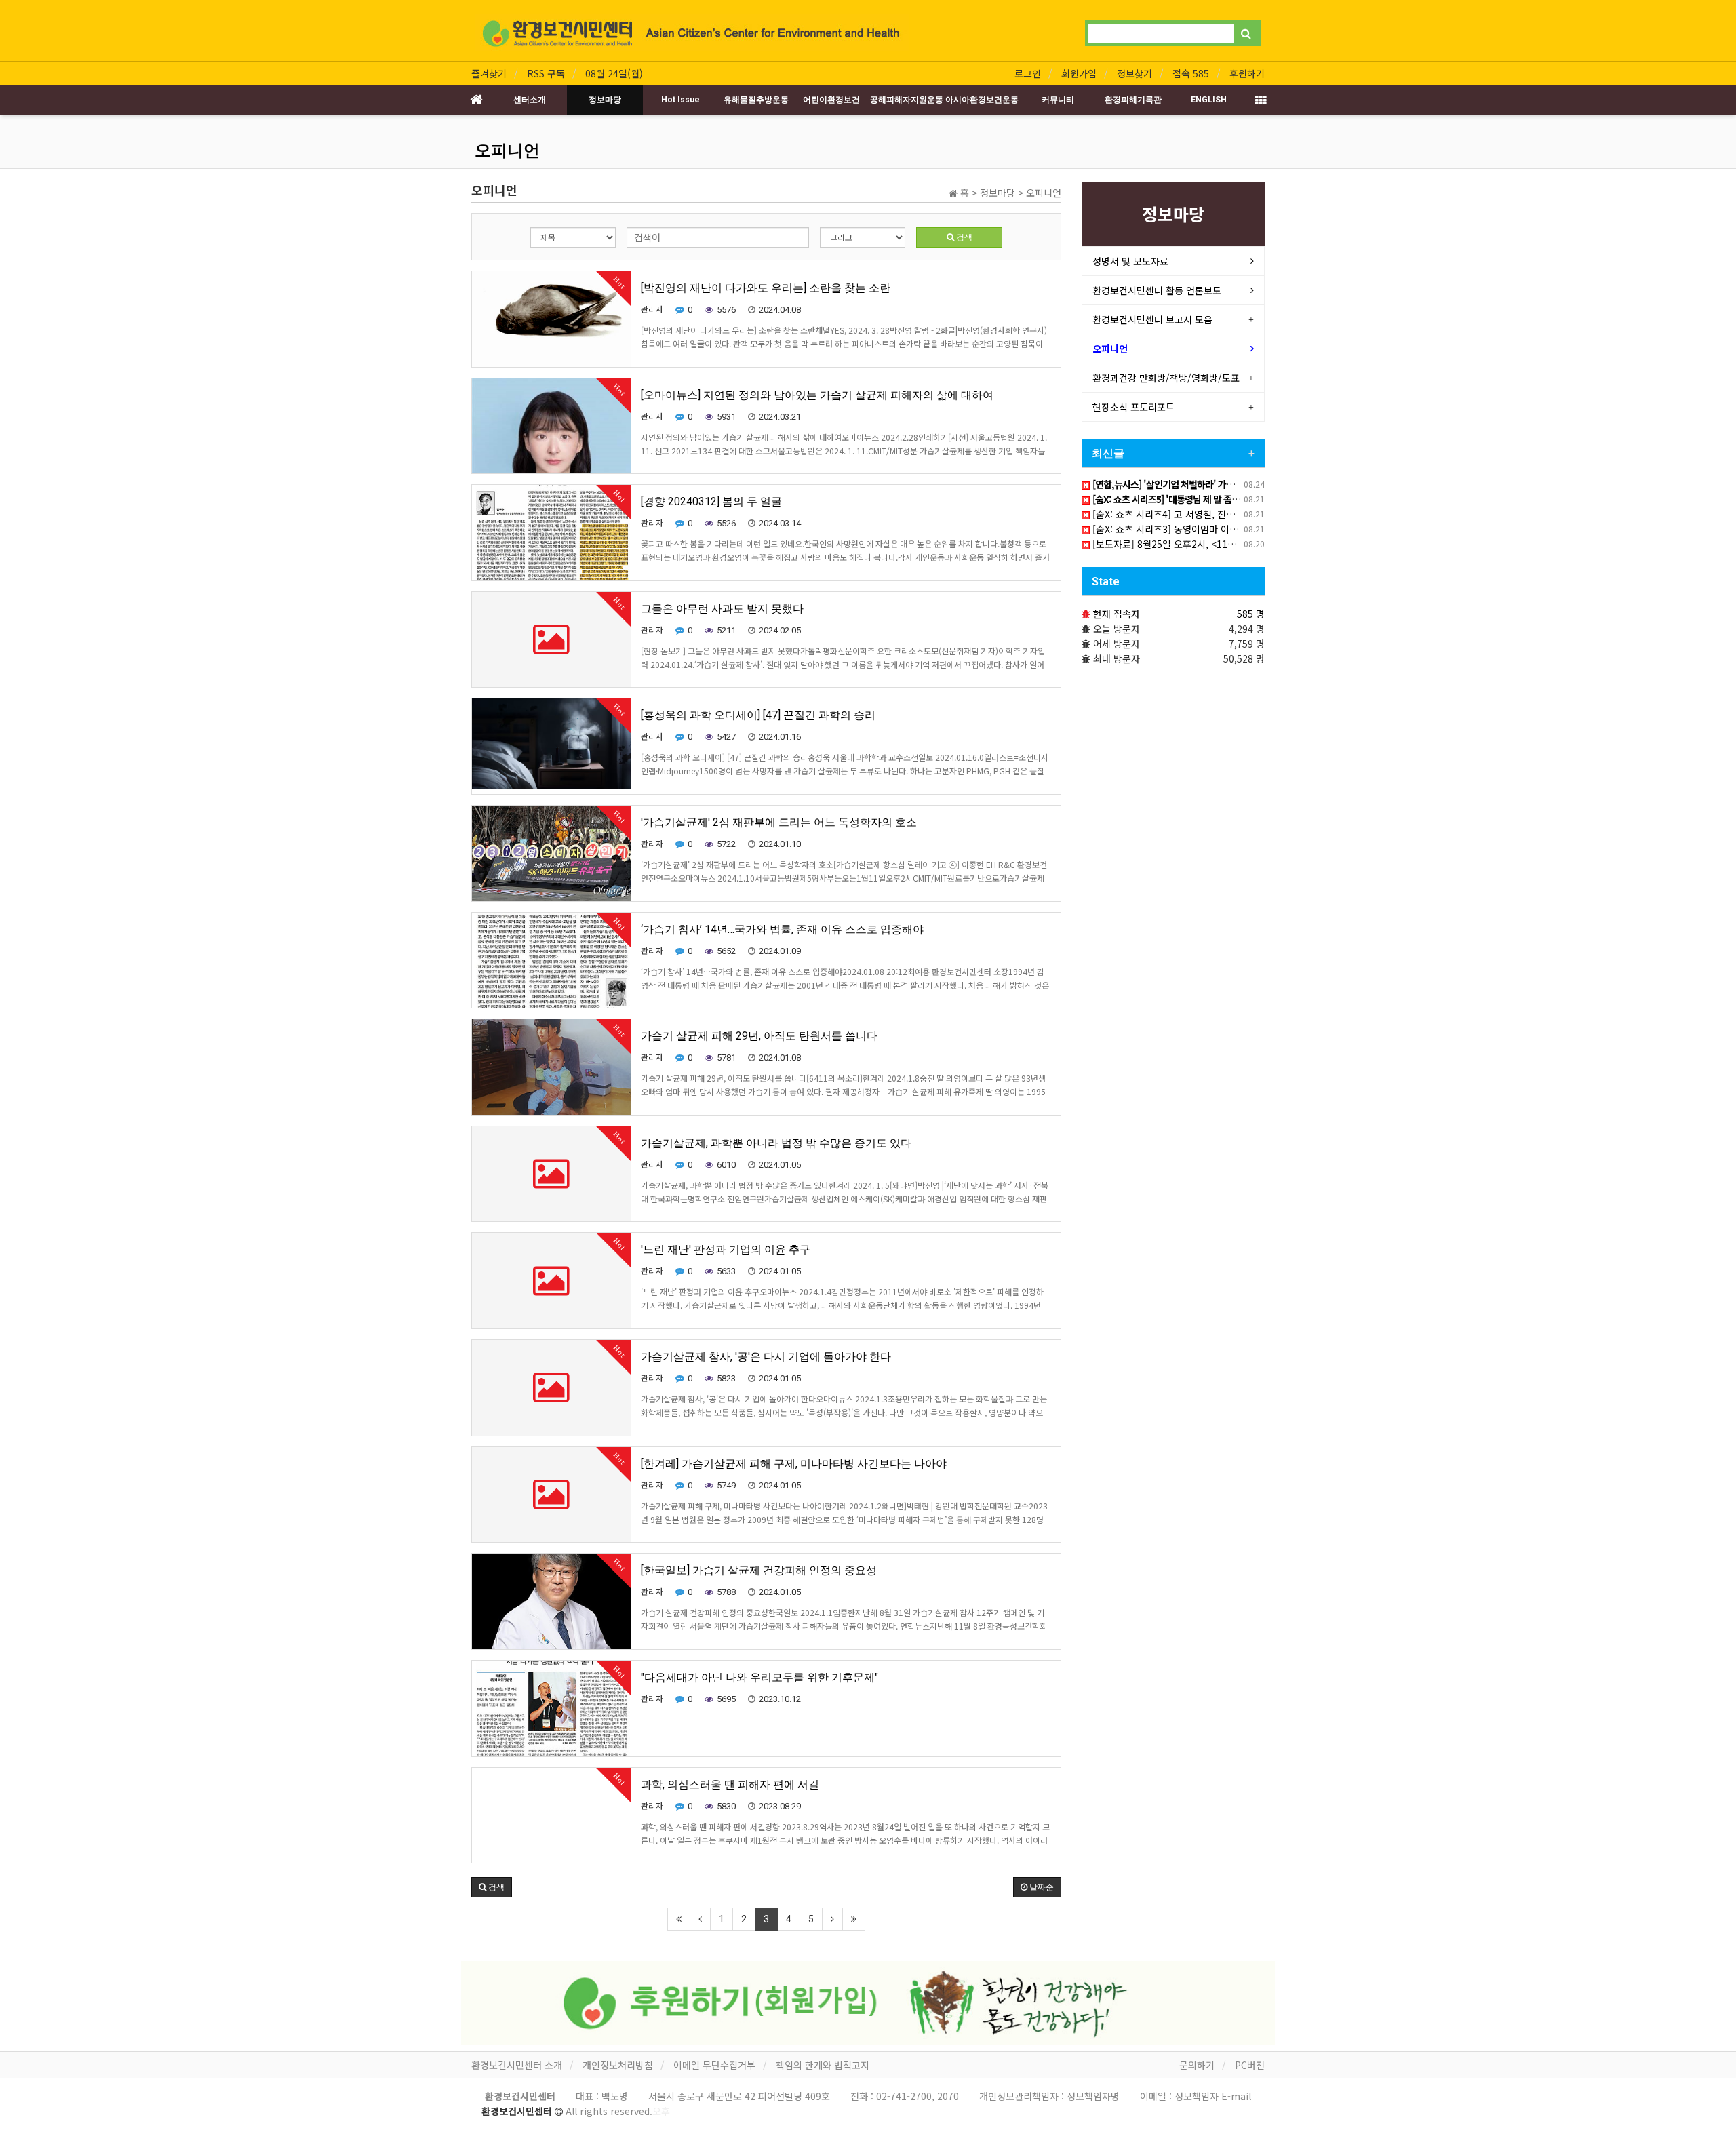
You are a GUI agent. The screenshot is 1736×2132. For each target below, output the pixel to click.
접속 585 (1191, 73)
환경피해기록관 (1133, 100)
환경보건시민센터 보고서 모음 (1152, 319)
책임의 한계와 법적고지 (823, 2065)
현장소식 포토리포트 (1133, 407)
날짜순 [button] (1041, 1887)
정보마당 (605, 100)
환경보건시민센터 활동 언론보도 (1157, 290)
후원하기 (1247, 73)
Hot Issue (680, 100)
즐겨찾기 (489, 73)
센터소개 (530, 100)
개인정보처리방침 (618, 2065)
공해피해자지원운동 (907, 100)
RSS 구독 (546, 73)
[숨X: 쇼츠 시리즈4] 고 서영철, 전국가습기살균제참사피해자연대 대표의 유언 (1244, 514)
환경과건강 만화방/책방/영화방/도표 (1166, 378)
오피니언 (507, 151)
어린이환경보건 (831, 100)
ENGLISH (1209, 100)
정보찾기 (1135, 73)
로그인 (1028, 73)
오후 (661, 2111)
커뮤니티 (1058, 100)
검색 (963, 237)
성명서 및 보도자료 (1130, 261)
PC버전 (1250, 2065)
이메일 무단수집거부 (714, 2065)
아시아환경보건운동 (982, 100)
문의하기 (1197, 2065)
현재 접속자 (1117, 614)
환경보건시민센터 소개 (517, 2065)
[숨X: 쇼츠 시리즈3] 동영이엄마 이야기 (1168, 529)
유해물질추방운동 (756, 100)
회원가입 (1079, 73)
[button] (492, 1887)
